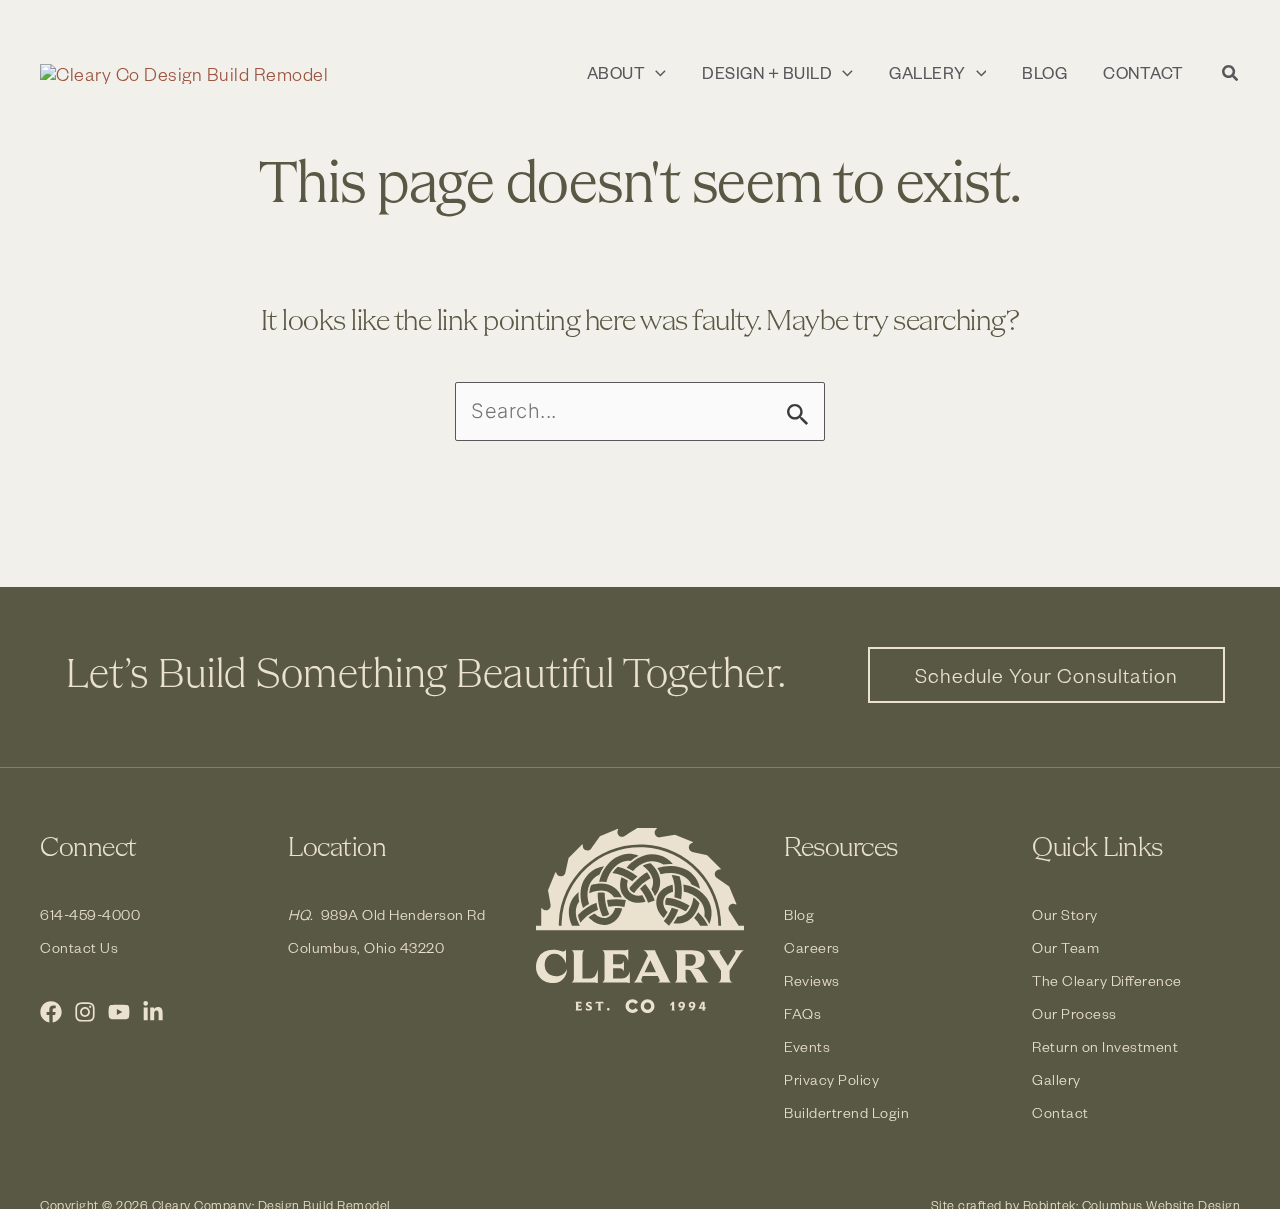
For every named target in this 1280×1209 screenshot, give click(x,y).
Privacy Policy (831, 1079)
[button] (655, 73)
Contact (1060, 1112)
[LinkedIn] (153, 1012)
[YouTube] (119, 1012)
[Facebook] (51, 1012)
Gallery (1056, 1079)
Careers (812, 947)
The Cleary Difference (1107, 980)
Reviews (812, 980)
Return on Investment (1105, 1046)
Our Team (1065, 947)
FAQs (802, 1013)
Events (807, 1046)
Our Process (1074, 1013)
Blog (799, 914)
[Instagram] (85, 1012)
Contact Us (79, 947)
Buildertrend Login (846, 1112)
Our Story (1065, 914)
